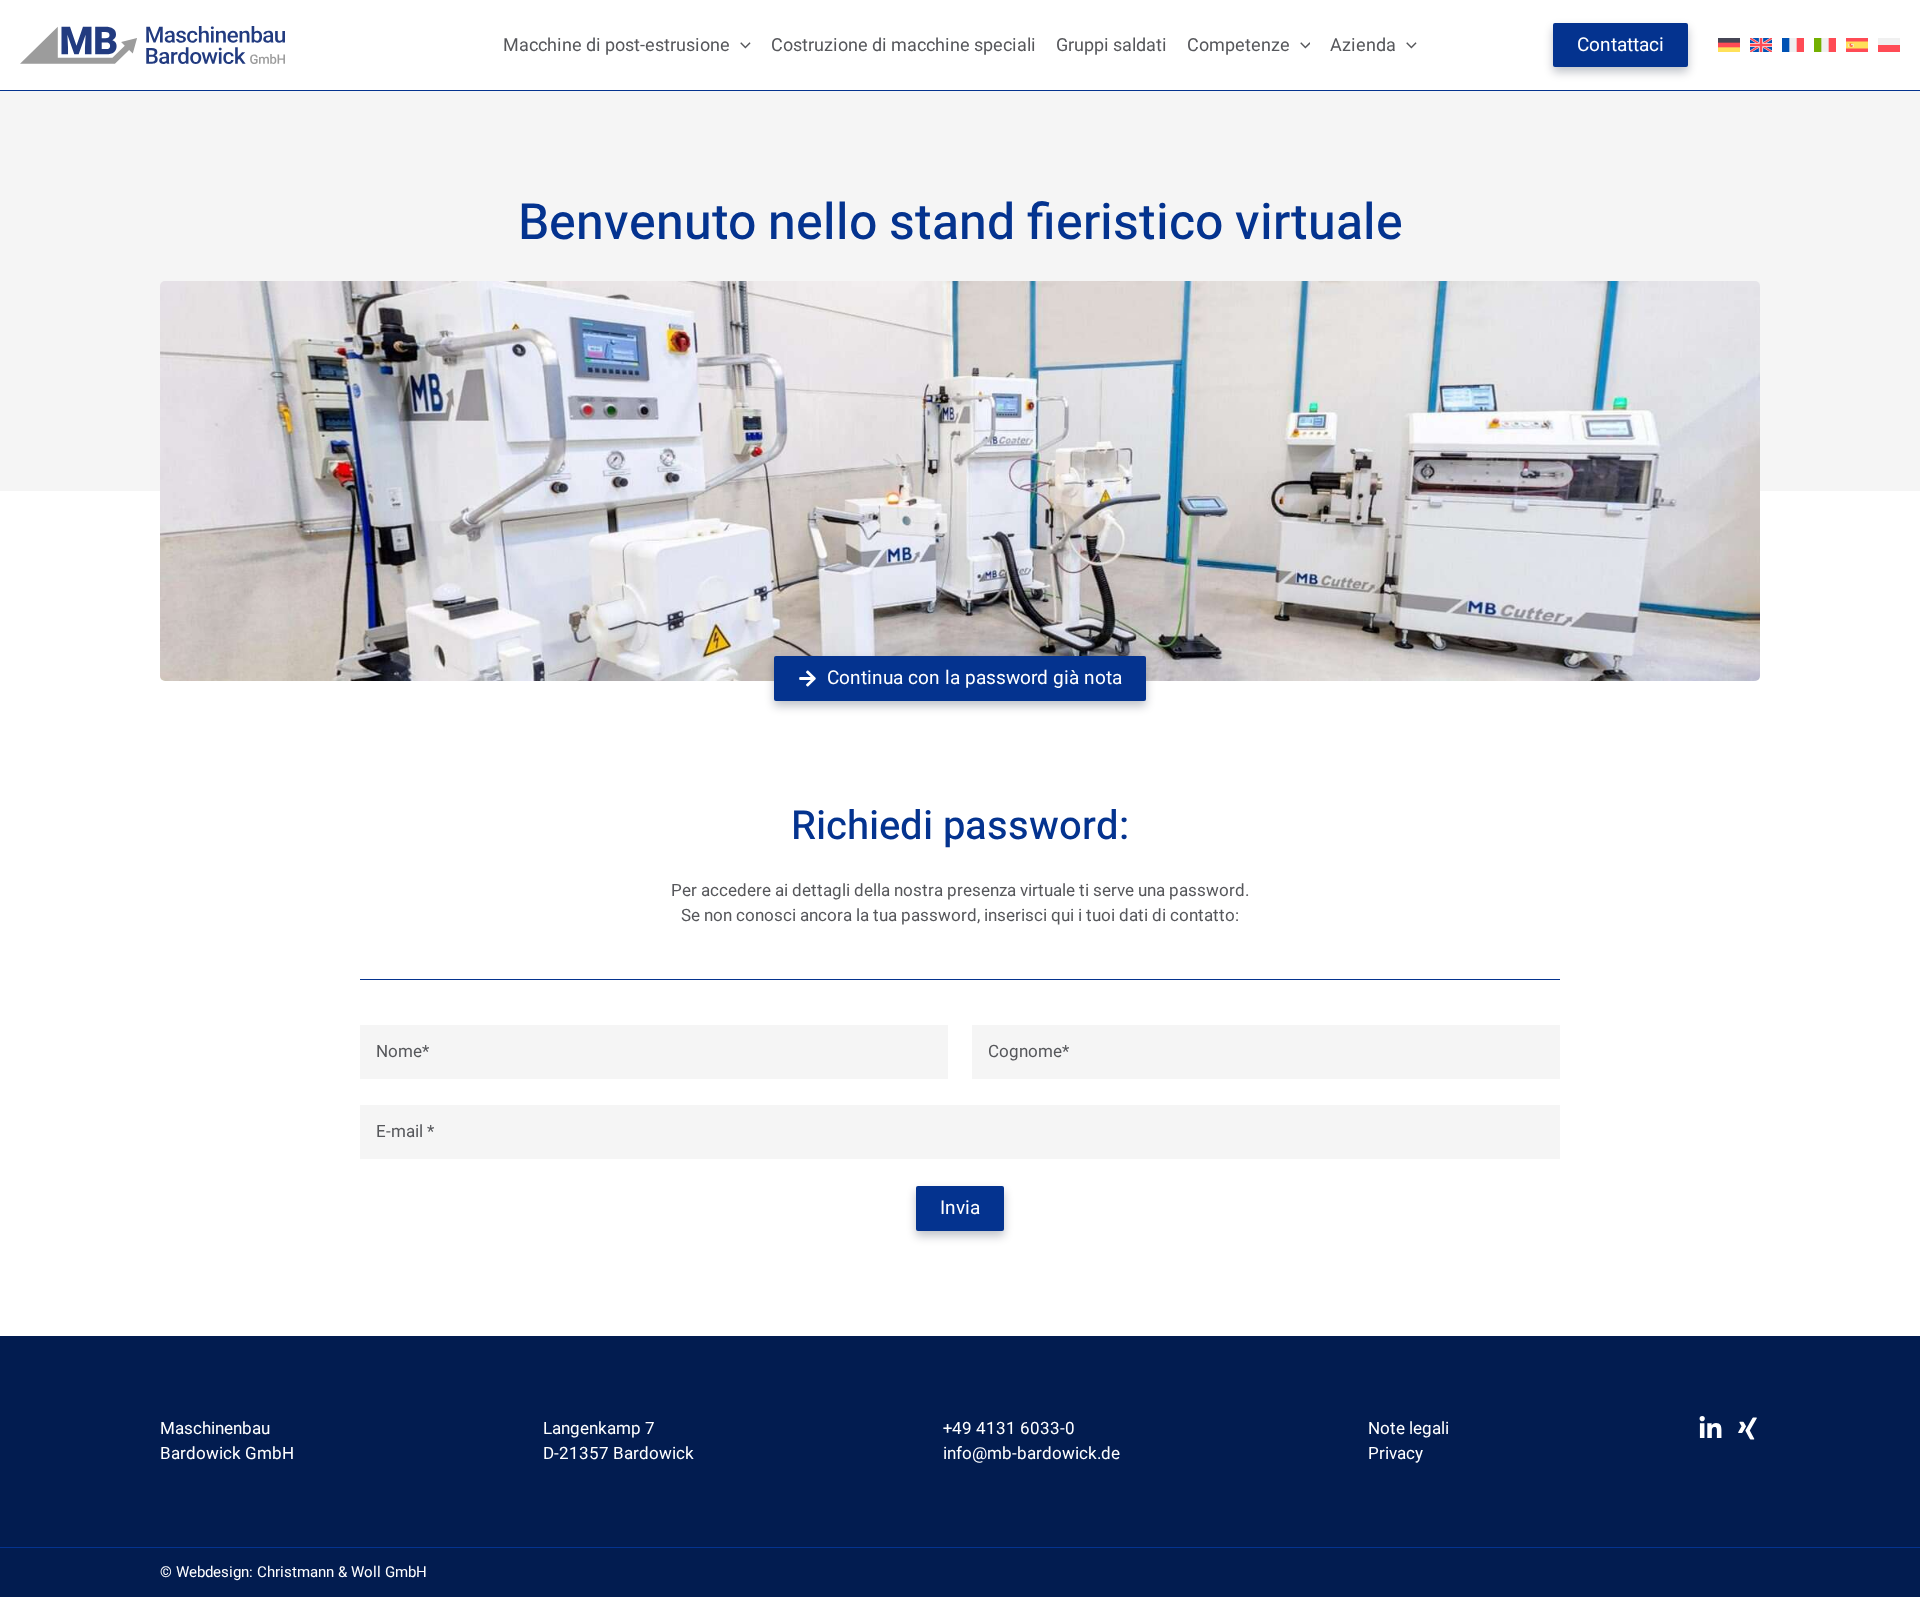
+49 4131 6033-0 (1009, 1428)
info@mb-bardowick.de (1031, 1453)
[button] (740, 45)
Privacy (1395, 1453)
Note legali (1408, 1428)
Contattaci (1620, 45)
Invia (960, 1208)
